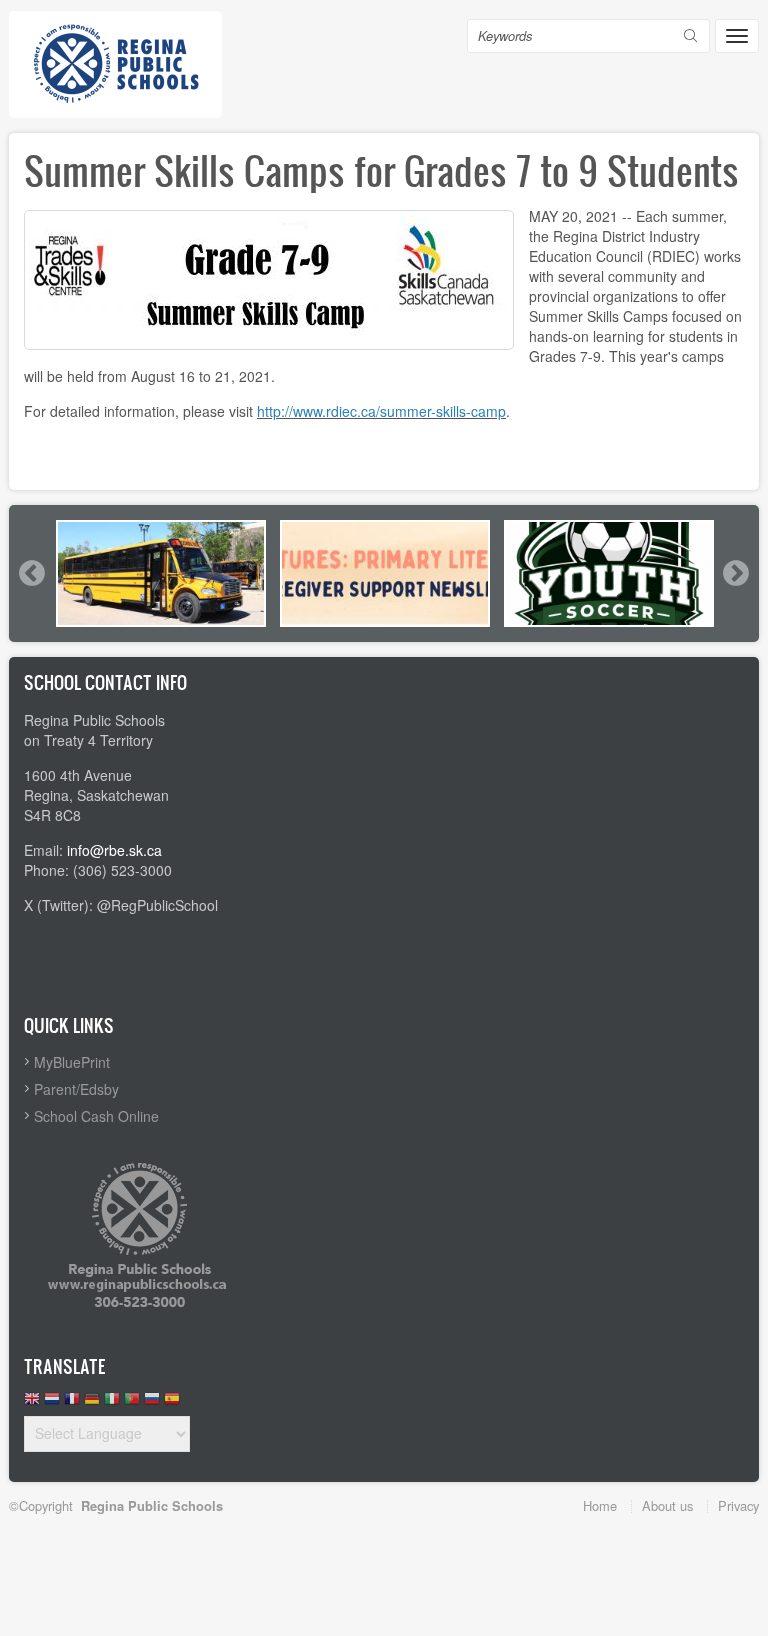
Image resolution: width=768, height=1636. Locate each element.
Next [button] (735, 573)
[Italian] (112, 1403)
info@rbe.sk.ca (114, 850)
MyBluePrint (72, 1062)
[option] (161, 573)
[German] (92, 1403)
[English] (32, 1403)
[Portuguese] (132, 1403)
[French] (72, 1403)
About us (667, 1505)
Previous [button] (31, 573)
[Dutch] (52, 1403)
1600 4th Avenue (78, 775)
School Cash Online (96, 1116)
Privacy (738, 1505)
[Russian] (152, 1403)
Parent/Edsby (76, 1089)
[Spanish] (172, 1403)
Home (600, 1505)
